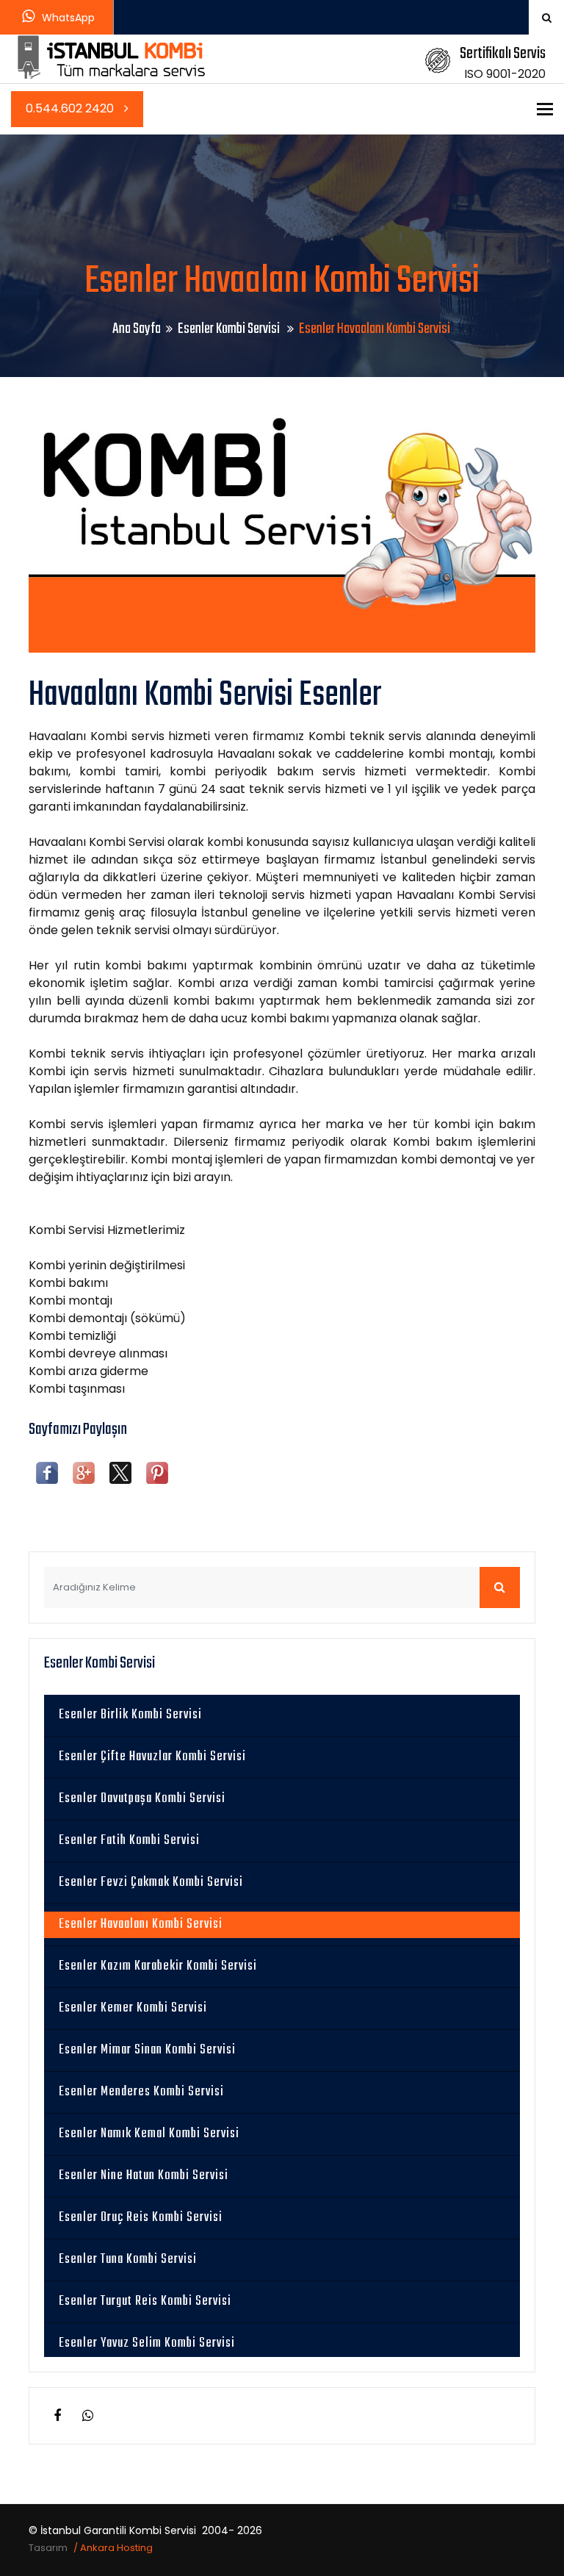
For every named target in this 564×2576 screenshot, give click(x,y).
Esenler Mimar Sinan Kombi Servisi (147, 2050)
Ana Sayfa (137, 329)
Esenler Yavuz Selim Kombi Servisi (147, 2343)
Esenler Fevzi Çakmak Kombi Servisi (151, 1883)
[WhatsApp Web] (87, 2416)
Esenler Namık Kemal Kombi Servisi (149, 2134)
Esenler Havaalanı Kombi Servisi (141, 1924)
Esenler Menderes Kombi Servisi (141, 2092)
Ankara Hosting (116, 2548)
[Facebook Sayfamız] (57, 2416)
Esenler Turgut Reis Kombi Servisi (145, 2301)
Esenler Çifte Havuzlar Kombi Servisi (152, 1757)
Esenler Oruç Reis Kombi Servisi (141, 2218)
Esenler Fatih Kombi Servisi (129, 1841)
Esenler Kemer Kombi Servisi (133, 2008)
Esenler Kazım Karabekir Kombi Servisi (158, 1966)
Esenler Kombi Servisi (230, 329)
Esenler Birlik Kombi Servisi (130, 1715)
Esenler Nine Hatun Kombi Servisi (144, 2176)
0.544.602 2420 (71, 108)
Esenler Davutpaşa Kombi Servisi (142, 1799)
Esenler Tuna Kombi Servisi (128, 2260)
